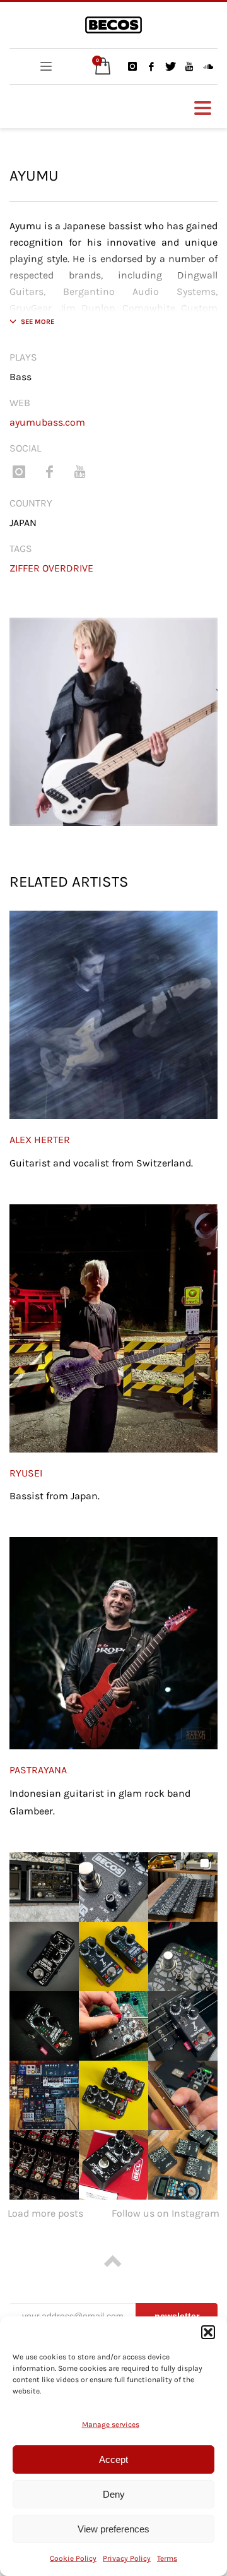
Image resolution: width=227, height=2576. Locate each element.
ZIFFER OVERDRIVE (51, 568)
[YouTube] (189, 66)
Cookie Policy (73, 2558)
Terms (167, 2558)
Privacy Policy (127, 2558)
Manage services (111, 2424)
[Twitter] (170, 66)
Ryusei (26, 1473)
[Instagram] (132, 66)
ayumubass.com (47, 422)
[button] (208, 2332)
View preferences (113, 2529)
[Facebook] (151, 66)
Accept (113, 2459)
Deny (114, 2494)
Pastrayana (38, 1770)
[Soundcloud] (208, 66)
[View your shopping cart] (100, 67)
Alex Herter (40, 1140)
